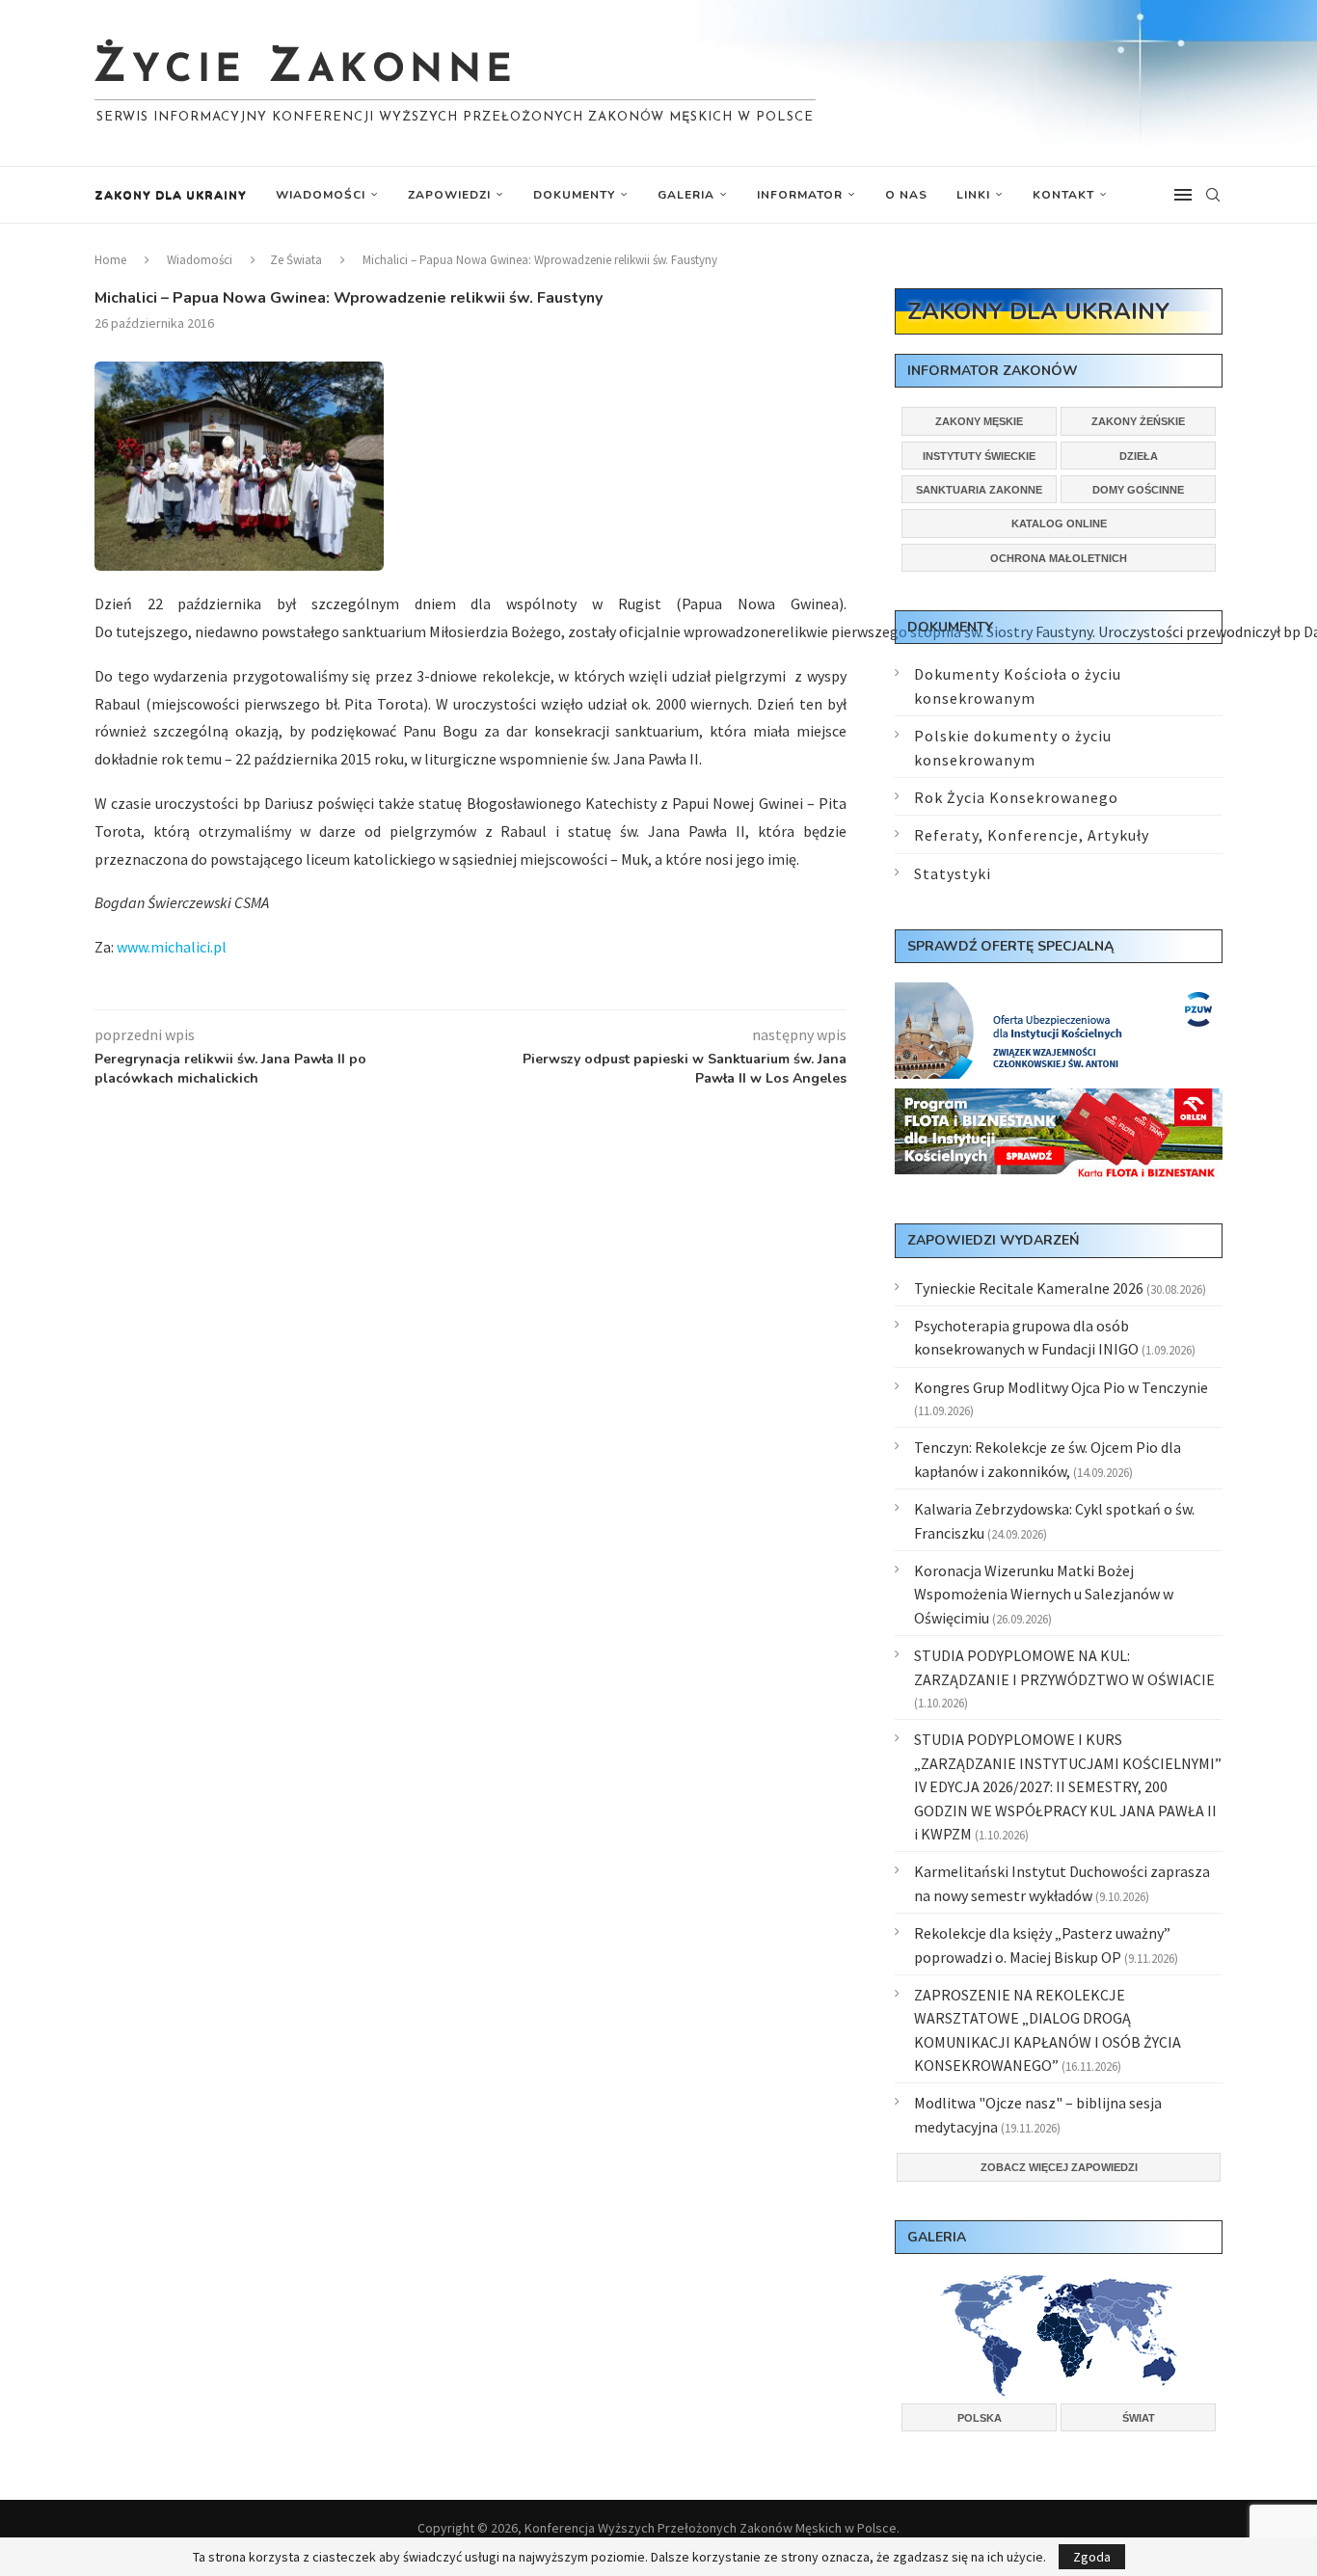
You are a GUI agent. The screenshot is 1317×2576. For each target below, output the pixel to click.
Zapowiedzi (449, 195)
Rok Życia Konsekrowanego (1016, 797)
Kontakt (1063, 195)
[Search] (1213, 195)
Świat (1139, 2418)
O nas (906, 195)
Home (110, 260)
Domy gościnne (1138, 490)
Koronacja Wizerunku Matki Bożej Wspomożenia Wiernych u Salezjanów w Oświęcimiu (1044, 1594)
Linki (973, 195)
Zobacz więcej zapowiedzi (1059, 2167)
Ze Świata (296, 260)
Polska (980, 2418)
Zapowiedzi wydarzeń (993, 1240)
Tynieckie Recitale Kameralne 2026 (1029, 1288)
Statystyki (953, 873)
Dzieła (1139, 456)
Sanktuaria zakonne (979, 490)
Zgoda (1092, 2557)
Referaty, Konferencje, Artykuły (1032, 835)
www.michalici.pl (172, 947)
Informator (800, 195)
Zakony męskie (979, 421)
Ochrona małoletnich (1059, 558)
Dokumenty (574, 195)
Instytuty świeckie (979, 456)
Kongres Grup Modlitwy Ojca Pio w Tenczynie (1061, 1387)
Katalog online (1059, 523)
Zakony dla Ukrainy (171, 195)
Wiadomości (321, 195)
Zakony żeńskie (1138, 421)
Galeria (686, 195)
